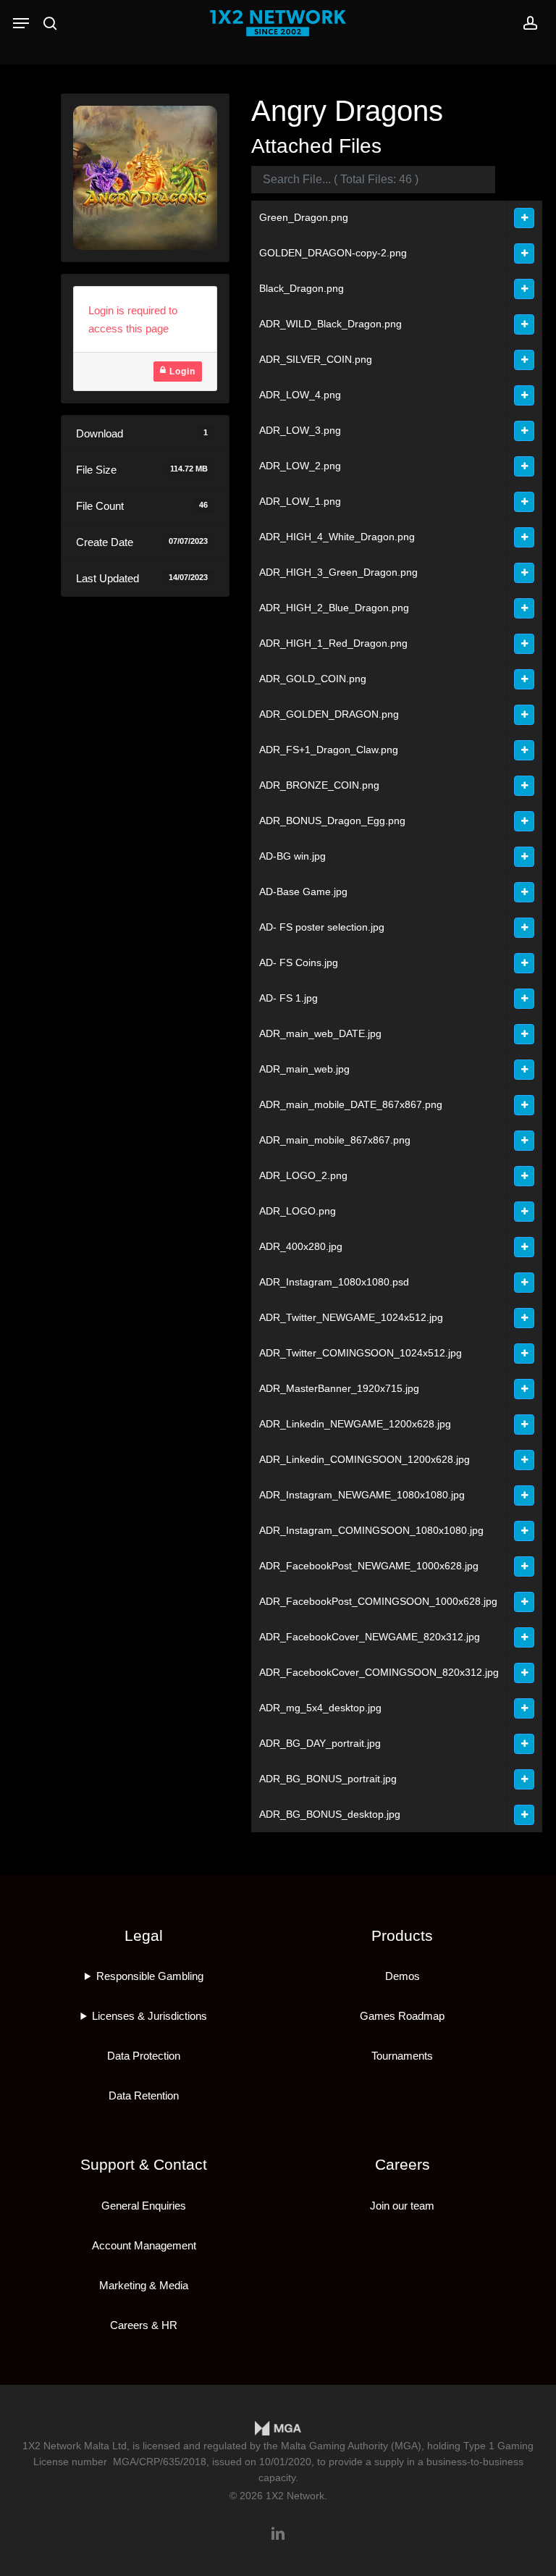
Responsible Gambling (150, 1976)
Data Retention (144, 2095)
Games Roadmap (402, 2016)
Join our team (402, 2206)
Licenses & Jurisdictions (149, 2016)
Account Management (144, 2245)
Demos (403, 1976)
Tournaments (402, 2056)
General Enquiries (144, 2206)
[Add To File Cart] (524, 218)
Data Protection (144, 2056)
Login (181, 372)
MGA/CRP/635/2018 (160, 2462)
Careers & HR (144, 2325)
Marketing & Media (144, 2285)
